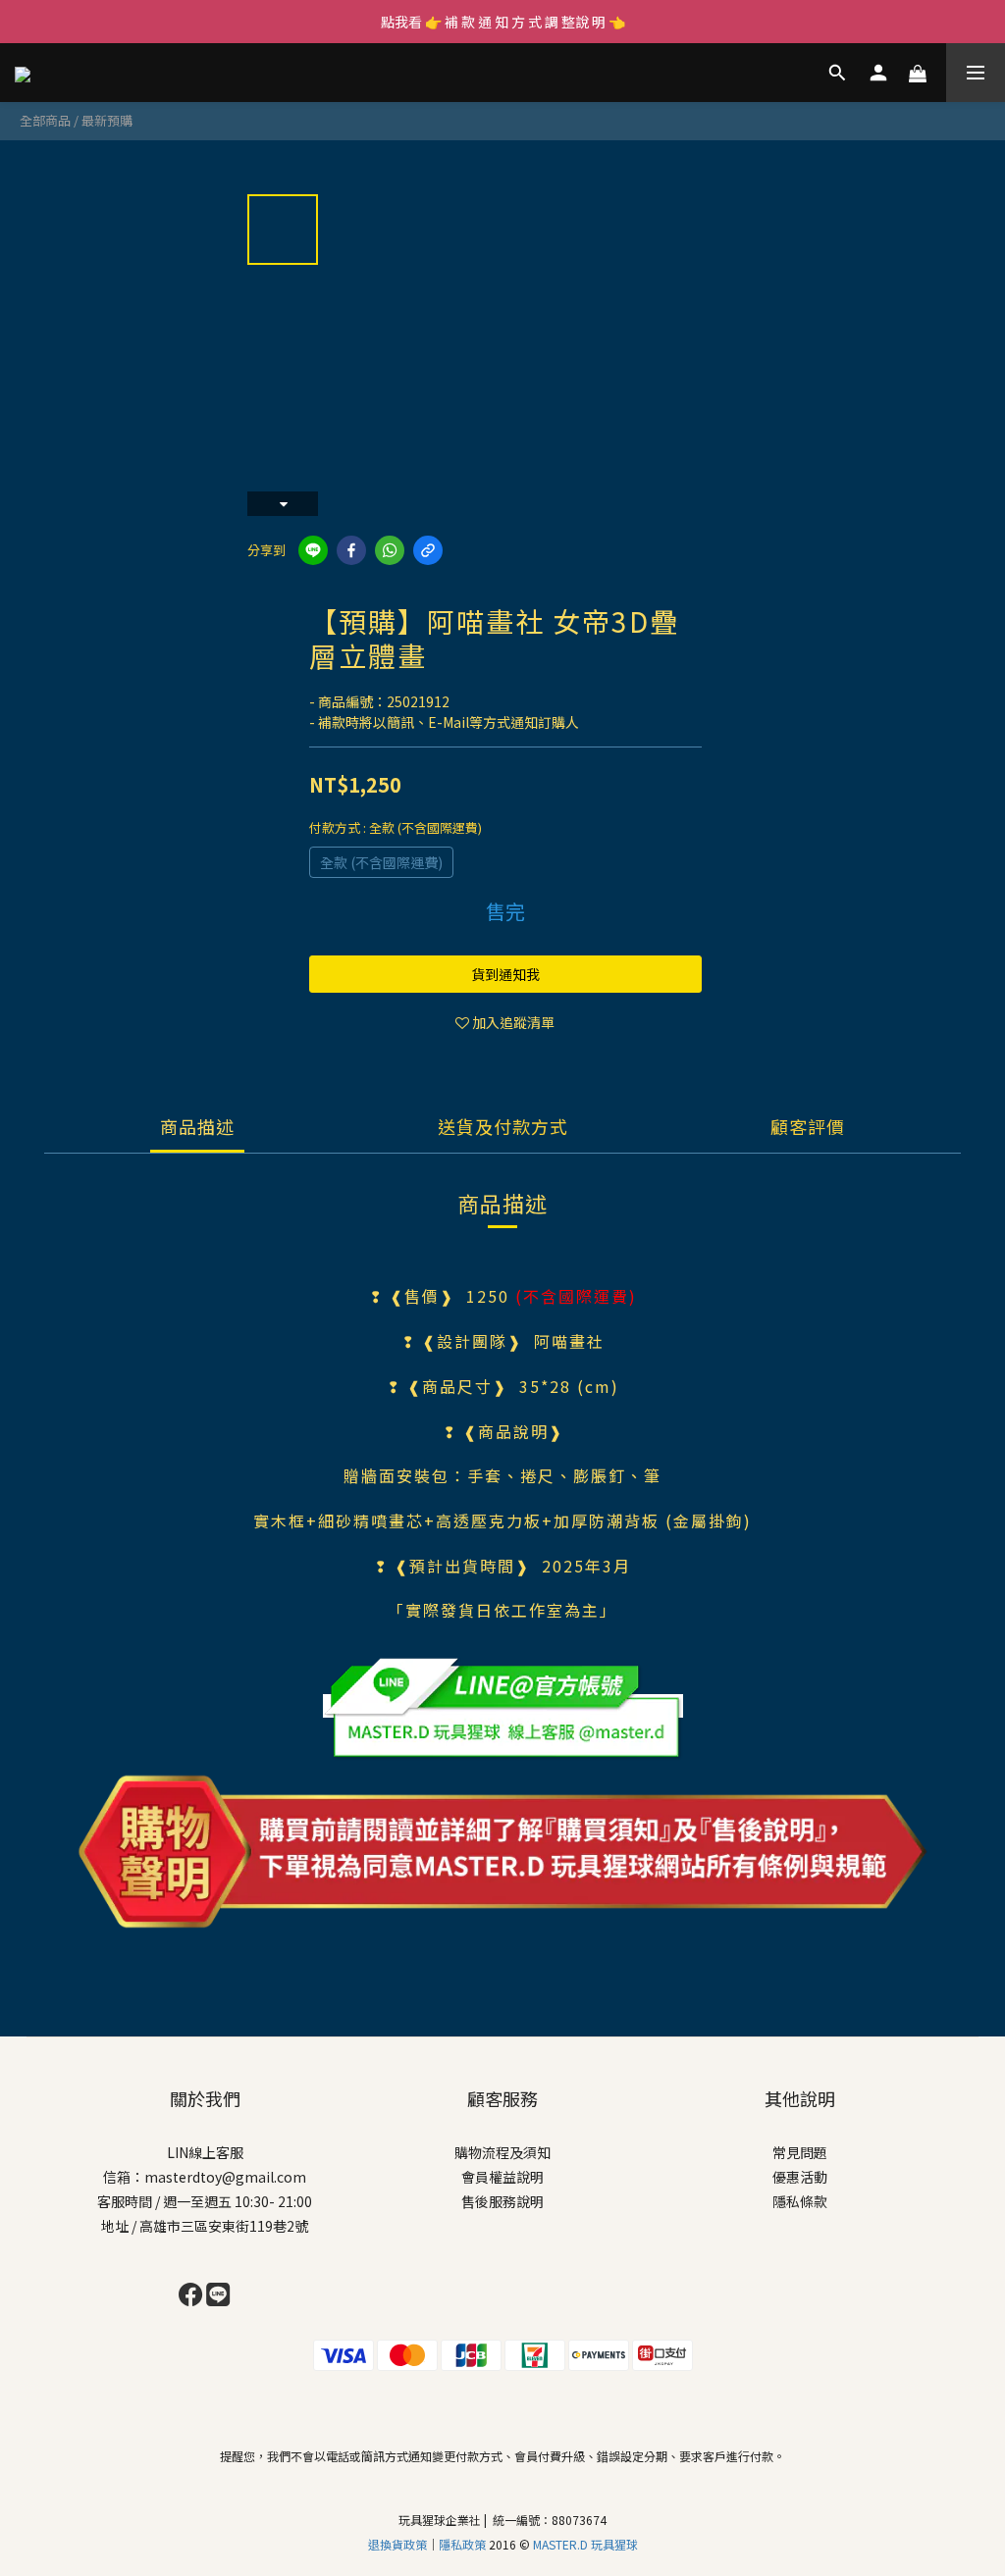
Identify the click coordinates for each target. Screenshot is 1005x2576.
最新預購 (107, 120)
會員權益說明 (502, 2177)
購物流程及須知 (502, 2152)
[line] (313, 550)
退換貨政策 (397, 2544)
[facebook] (351, 550)
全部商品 (45, 120)
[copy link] (428, 550)
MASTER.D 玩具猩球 (585, 2544)
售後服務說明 (502, 2201)
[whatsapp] (390, 550)
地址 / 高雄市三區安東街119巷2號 (205, 2226)
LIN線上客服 (205, 2152)
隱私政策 (464, 2544)
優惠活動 (800, 2177)
